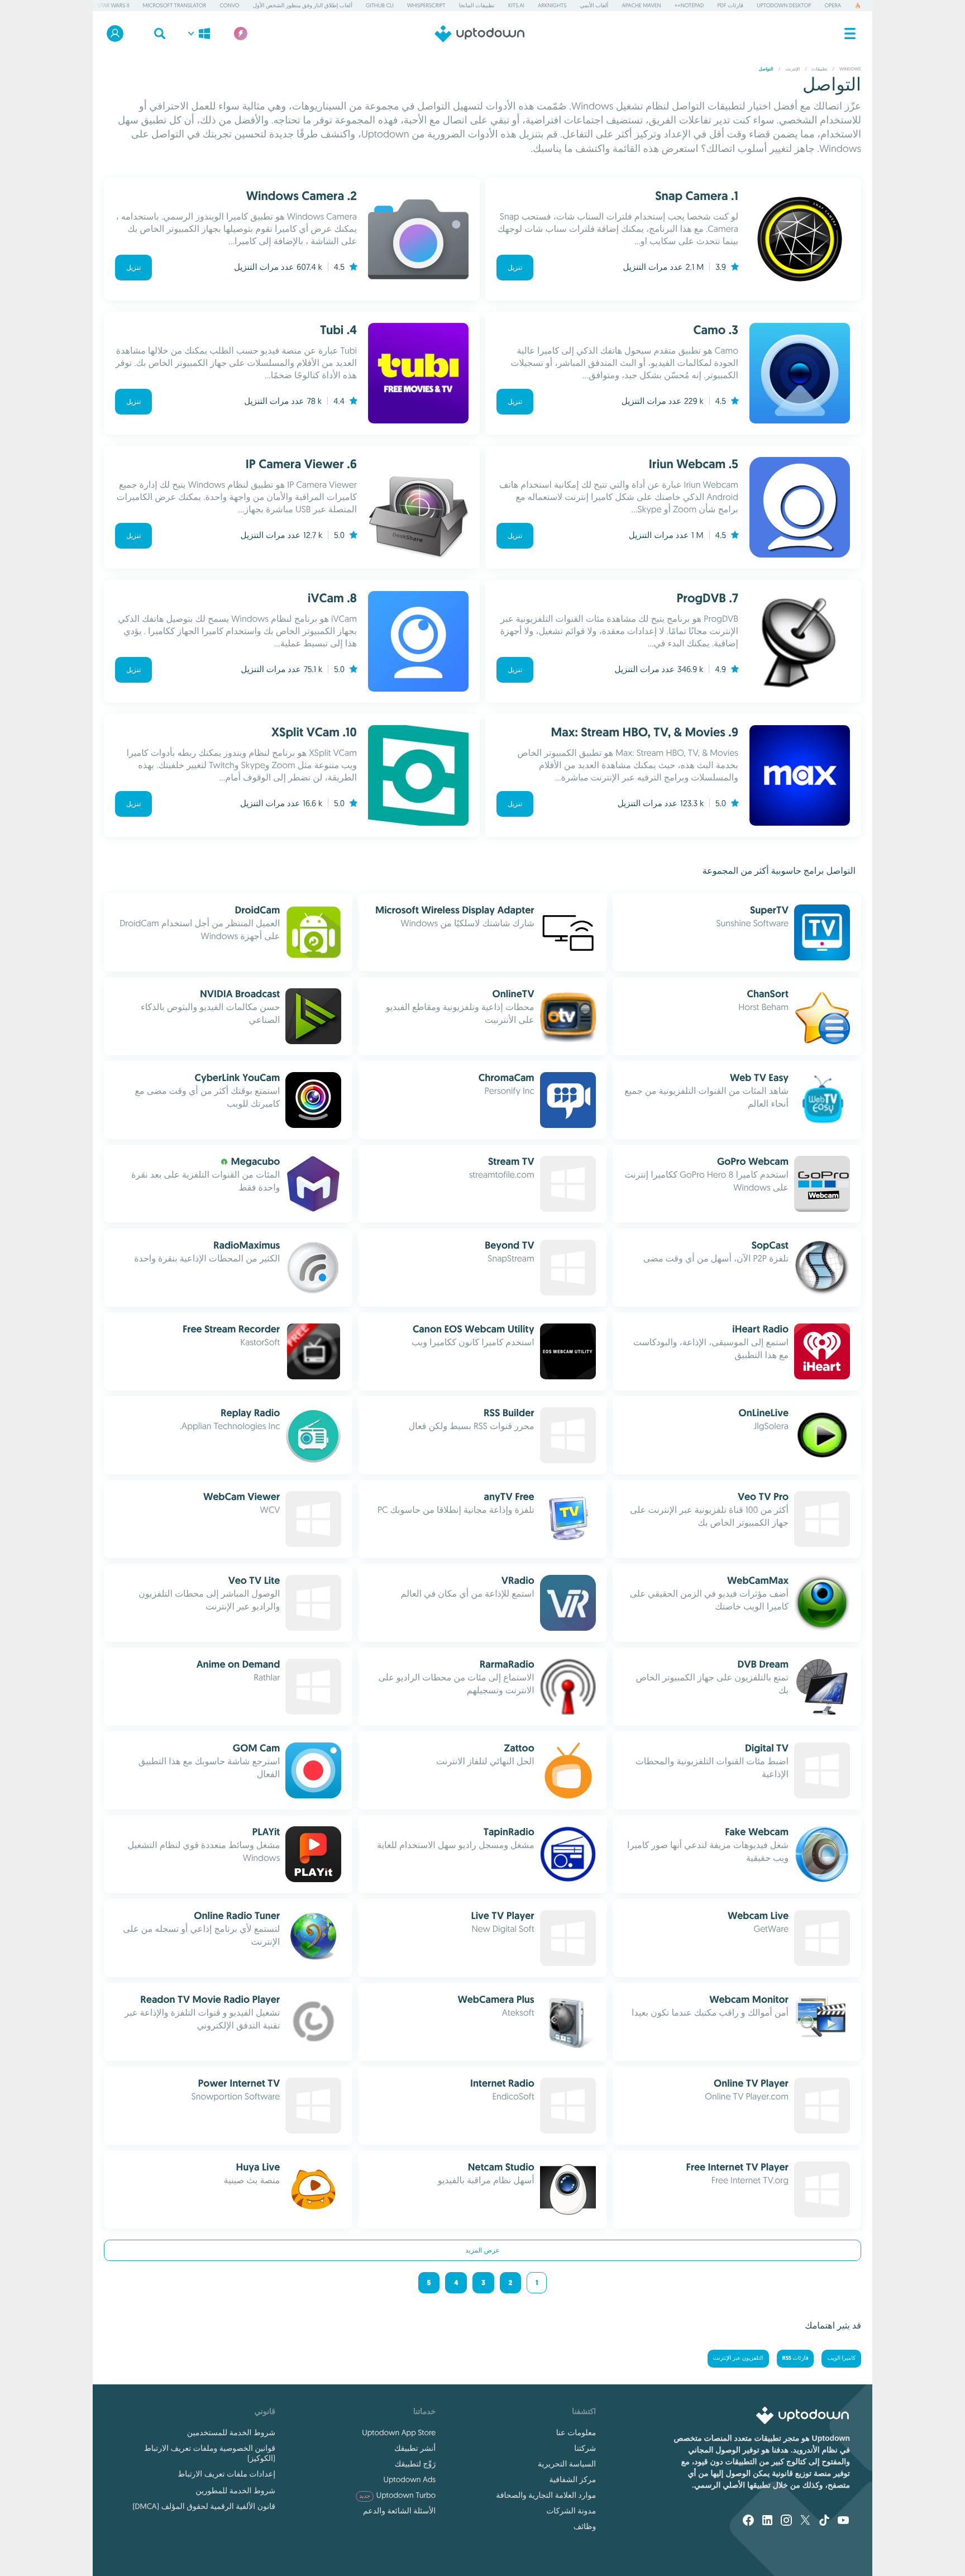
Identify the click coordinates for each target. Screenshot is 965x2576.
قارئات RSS (796, 2358)
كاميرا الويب (841, 2358)
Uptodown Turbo (397, 2495)
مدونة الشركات (571, 2511)
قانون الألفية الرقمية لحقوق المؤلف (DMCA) (204, 2506)
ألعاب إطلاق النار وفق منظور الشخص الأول (303, 5)
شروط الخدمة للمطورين (235, 2491)
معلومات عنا (576, 2432)
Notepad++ (689, 5)
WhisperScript (426, 5)
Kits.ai (516, 5)
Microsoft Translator (175, 5)
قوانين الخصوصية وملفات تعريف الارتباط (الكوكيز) (210, 2453)
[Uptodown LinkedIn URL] (767, 2521)
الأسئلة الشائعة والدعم (399, 2511)
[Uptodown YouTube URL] (843, 2521)
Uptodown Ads (410, 2479)
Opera (833, 5)
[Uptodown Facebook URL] (748, 2521)
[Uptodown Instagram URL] (786, 2521)
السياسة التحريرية (567, 2464)
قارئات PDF (730, 5)
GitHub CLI (380, 5)
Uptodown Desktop (784, 5)
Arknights (552, 5)
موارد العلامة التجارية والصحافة (546, 2495)
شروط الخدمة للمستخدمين (231, 2432)
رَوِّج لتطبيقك (415, 2464)
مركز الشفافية (573, 2479)
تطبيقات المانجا (477, 5)
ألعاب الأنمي (594, 5)
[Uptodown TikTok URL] (824, 2521)
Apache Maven (641, 5)
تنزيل (515, 268)
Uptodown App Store (399, 2432)
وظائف (585, 2526)
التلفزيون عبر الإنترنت (738, 2358)
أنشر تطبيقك (415, 2448)
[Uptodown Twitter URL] (805, 2521)
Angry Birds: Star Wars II (95, 5)
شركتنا (585, 2448)
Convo (229, 5)
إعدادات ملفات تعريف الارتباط (226, 2474)
